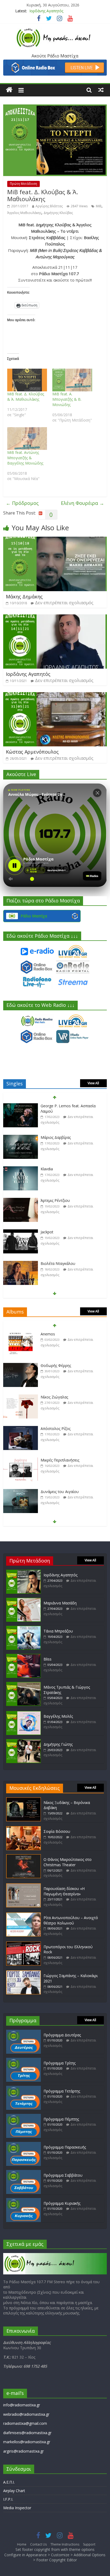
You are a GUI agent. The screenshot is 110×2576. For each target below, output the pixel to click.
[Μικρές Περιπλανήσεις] (21, 1460)
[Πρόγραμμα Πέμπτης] (23, 2116)
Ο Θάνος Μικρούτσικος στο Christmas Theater (68, 1862)
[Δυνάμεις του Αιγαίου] (21, 1492)
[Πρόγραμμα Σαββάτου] (23, 2172)
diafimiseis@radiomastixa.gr (27, 2433)
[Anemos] (21, 1334)
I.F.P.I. (8, 2499)
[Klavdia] (21, 1169)
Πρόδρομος (22, 503)
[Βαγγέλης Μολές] (23, 1714)
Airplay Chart (14, 2491)
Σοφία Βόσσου (57, 1831)
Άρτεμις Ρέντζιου (55, 1200)
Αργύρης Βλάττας (49, 206)
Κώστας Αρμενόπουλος (32, 752)
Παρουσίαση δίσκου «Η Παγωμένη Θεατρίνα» (64, 1891)
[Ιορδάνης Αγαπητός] (55, 618)
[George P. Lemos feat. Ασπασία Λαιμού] (21, 1106)
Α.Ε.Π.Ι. (9, 2482)
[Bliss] (23, 1656)
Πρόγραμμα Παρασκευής (65, 2147)
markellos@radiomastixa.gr (27, 2442)
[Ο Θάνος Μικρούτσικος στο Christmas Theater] (23, 1857)
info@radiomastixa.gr (22, 2405)
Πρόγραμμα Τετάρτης (62, 2091)
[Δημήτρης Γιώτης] (23, 1742)
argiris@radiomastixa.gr (23, 2451)
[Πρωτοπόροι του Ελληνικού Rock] (23, 1944)
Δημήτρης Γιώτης (58, 1744)
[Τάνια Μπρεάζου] (23, 1628)
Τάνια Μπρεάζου (58, 1631)
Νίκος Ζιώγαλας (54, 1397)
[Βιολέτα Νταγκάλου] (21, 1264)
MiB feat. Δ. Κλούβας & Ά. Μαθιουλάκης (26, 397)
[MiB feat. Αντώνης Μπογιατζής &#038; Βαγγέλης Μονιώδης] (27, 439)
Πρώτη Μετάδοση (23, 184)
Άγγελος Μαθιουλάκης (24, 213)
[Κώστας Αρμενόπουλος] (55, 695)
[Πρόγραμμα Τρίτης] (23, 2060)
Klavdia (47, 1169)
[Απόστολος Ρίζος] (21, 1429)
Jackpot (47, 1232)
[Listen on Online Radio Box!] (55, 63)
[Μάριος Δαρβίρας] (21, 1138)
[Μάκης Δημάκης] (55, 540)
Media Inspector (17, 2508)
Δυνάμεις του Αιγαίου (60, 1492)
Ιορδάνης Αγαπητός (28, 674)
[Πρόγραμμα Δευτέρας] (23, 2032)
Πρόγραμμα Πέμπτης (61, 2119)
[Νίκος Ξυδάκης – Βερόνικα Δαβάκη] (23, 1800)
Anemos (48, 1334)
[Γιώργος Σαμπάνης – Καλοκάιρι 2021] (23, 1973)
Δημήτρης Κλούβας (58, 213)
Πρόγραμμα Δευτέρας (62, 2035)
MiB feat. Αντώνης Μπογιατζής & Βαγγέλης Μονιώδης (25, 458)
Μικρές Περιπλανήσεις (60, 1460)
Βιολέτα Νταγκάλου (58, 1263)
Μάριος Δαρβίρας (56, 1137)
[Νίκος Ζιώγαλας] (21, 1397)
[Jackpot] (21, 1232)
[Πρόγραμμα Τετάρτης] (23, 2088)
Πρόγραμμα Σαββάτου (63, 2175)
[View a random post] (101, 90)
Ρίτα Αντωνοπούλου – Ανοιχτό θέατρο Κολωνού (71, 1920)
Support (89, 2544)
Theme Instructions (65, 2544)
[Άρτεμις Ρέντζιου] (21, 1201)
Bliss (48, 1659)
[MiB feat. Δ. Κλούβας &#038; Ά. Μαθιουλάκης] (27, 380)
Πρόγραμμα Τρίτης (60, 2063)
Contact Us (38, 2544)
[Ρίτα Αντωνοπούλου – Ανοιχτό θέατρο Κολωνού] (23, 1915)
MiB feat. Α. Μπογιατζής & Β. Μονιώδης (67, 399)
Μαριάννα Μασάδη (46, 11)
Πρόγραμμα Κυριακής (62, 2203)
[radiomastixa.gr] (9, 90)
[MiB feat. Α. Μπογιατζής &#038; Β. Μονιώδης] (72, 380)
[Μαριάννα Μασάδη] (23, 1600)
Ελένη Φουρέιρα (82, 503)
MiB (99, 206)
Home (22, 2544)
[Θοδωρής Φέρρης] (21, 1366)
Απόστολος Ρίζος (56, 1429)
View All (93, 1083)
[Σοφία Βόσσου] (23, 1829)
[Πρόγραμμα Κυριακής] (23, 2201)
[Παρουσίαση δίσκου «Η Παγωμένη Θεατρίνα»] (23, 1886)
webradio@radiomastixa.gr (26, 2414)
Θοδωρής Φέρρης (56, 1365)
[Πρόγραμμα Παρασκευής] (23, 2144)
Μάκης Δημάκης (24, 597)
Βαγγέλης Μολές (58, 1716)
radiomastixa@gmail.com (25, 2423)
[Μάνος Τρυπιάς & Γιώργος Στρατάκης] (23, 1684)
